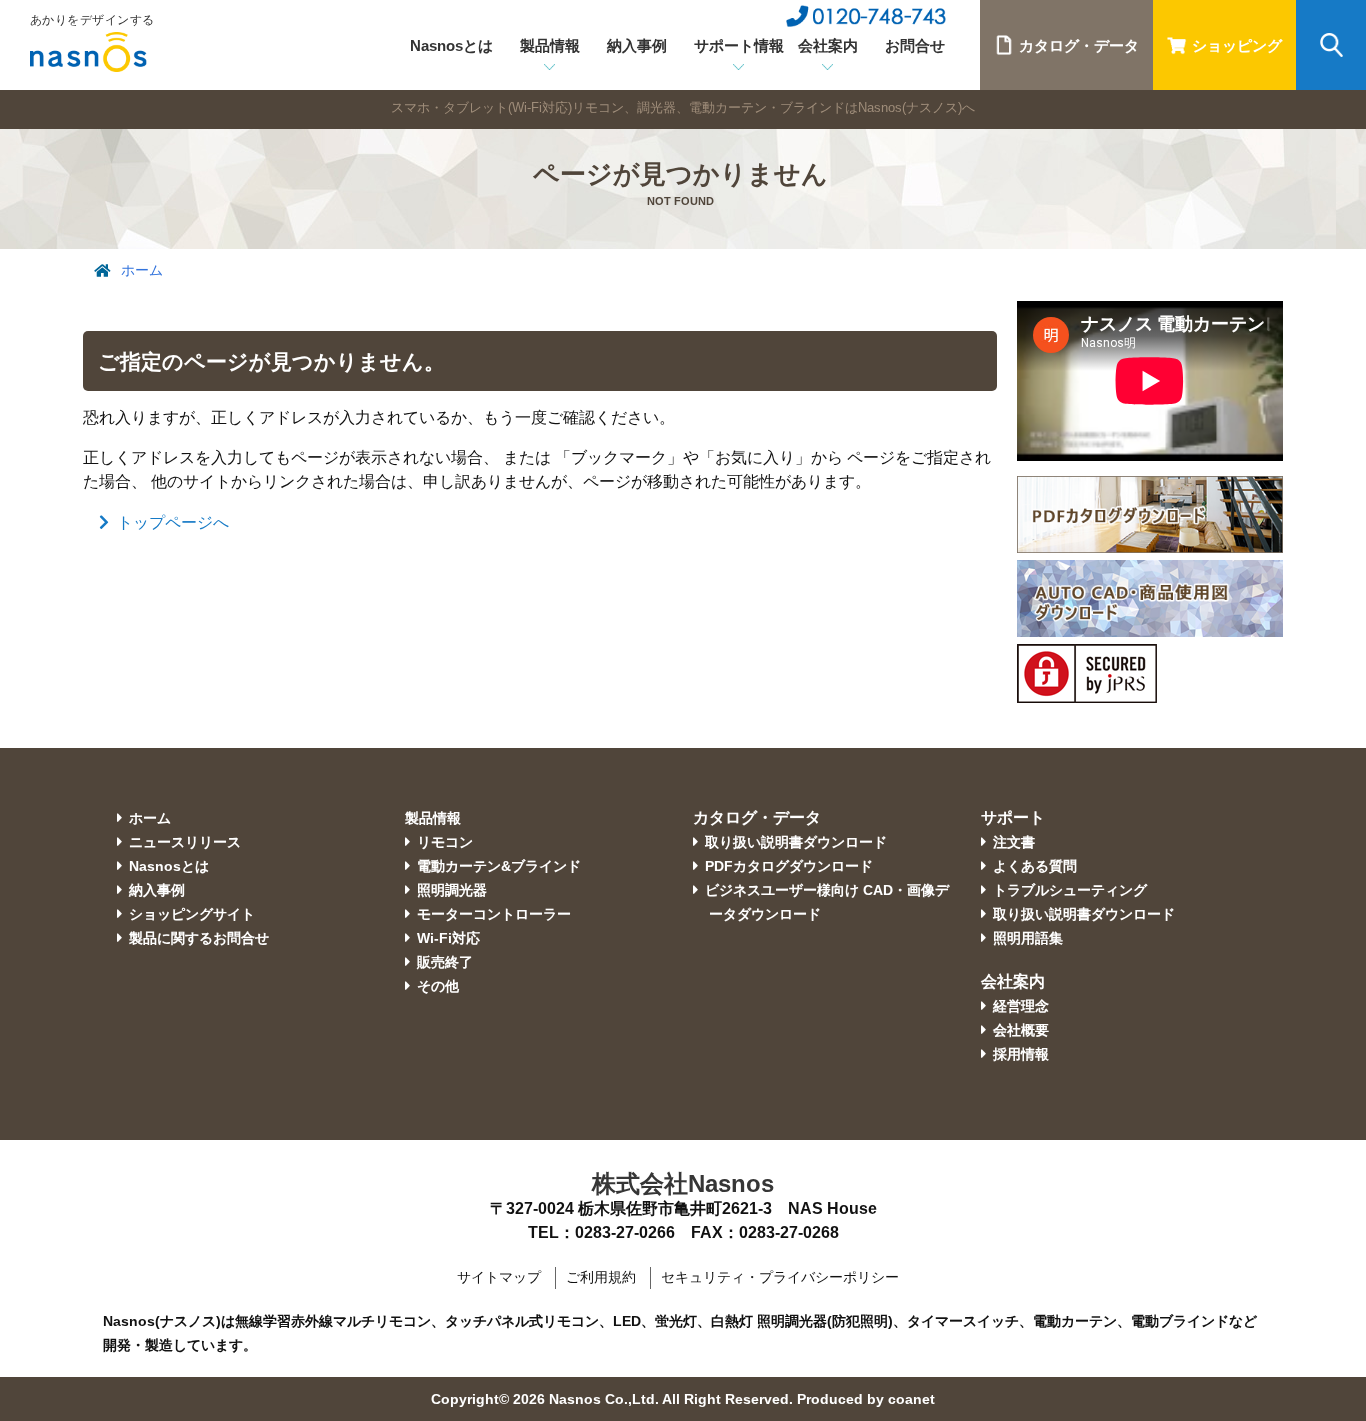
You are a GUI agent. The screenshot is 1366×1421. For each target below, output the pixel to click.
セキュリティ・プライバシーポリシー (780, 1277)
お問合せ (915, 45)
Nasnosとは (451, 45)
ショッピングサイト (192, 914)
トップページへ (173, 522)
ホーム (142, 270)
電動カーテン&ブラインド (499, 866)
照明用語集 (1028, 938)
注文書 (1014, 842)
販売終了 (445, 962)
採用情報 (1021, 1054)
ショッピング (1237, 45)
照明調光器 (452, 890)
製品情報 (433, 818)
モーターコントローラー (494, 914)
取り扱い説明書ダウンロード (796, 842)
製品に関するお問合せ (199, 938)
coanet (911, 1399)
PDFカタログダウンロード (789, 866)
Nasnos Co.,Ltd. (604, 1399)
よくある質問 (1035, 866)
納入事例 (637, 45)
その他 (438, 986)
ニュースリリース (185, 842)
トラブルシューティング (1070, 890)
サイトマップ (499, 1277)
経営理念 (1021, 1006)
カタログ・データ (1079, 45)
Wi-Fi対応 (448, 938)
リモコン (445, 842)
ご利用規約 (601, 1277)
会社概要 (1021, 1030)
